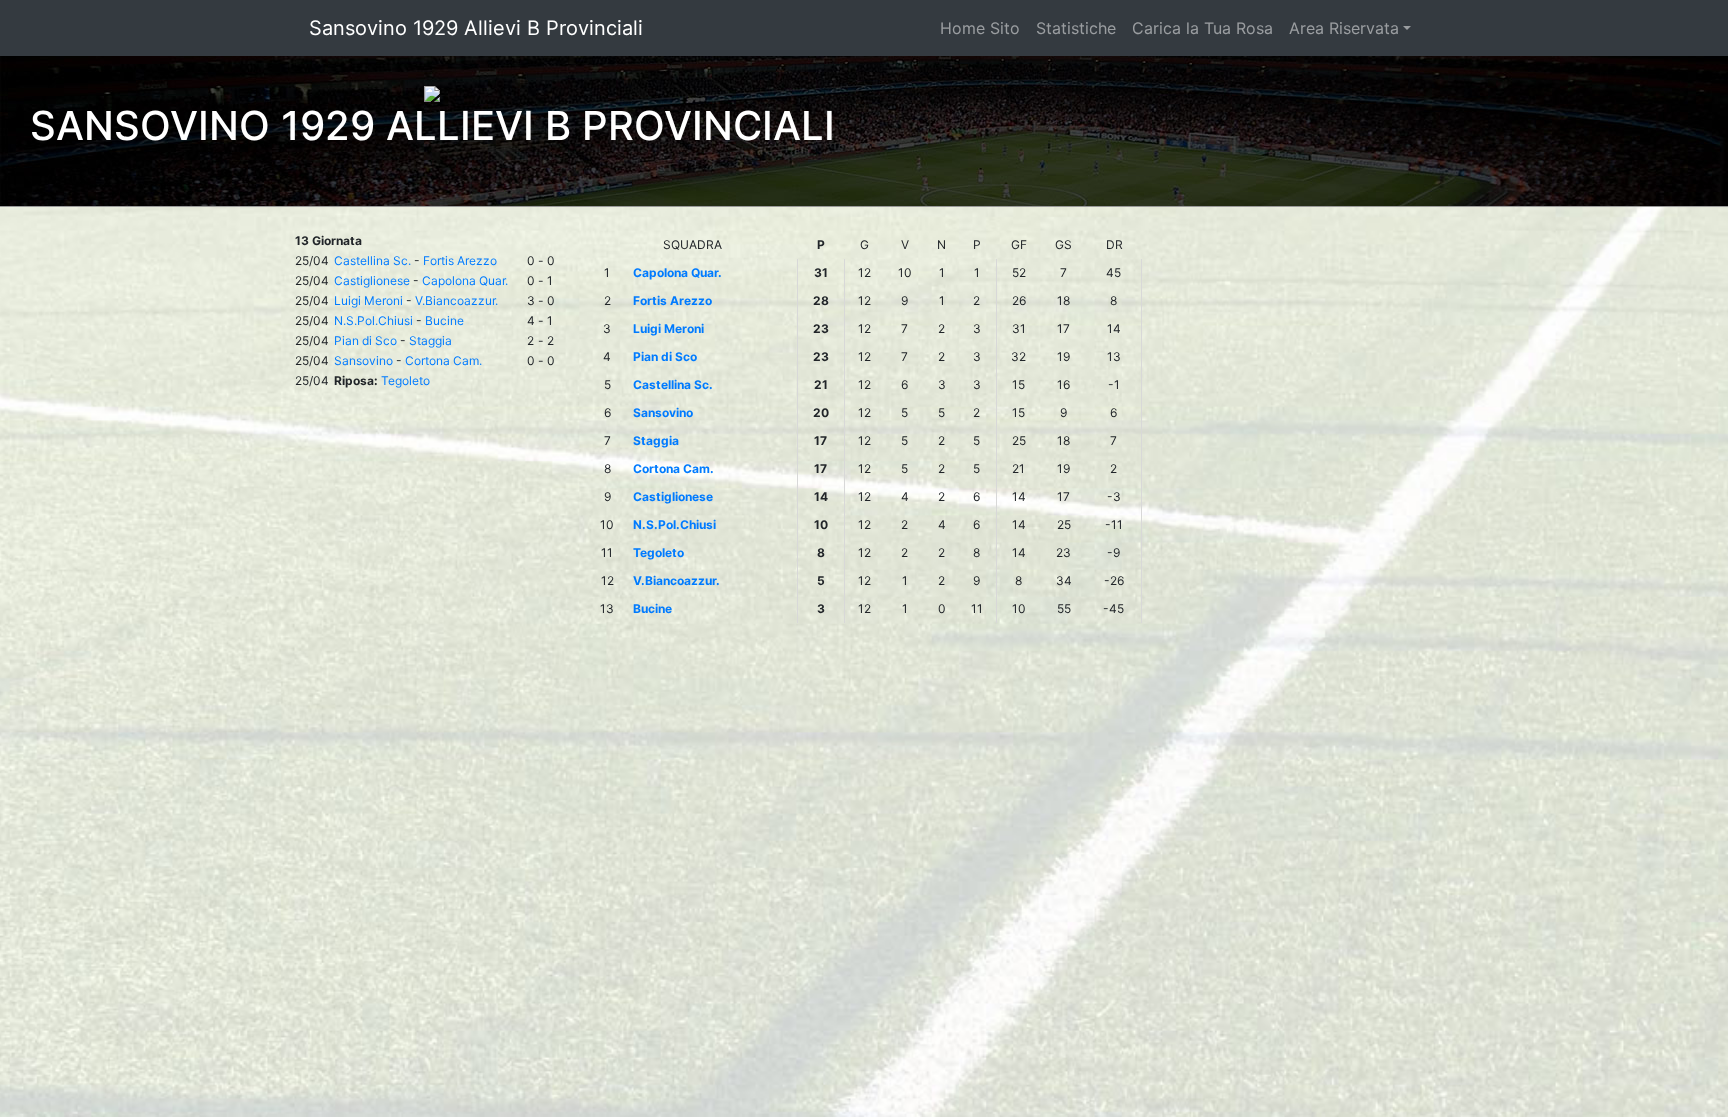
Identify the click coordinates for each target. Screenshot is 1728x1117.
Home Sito (980, 28)
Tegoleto (405, 380)
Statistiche (1076, 28)
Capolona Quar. (465, 280)
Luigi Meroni (368, 300)
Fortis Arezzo (460, 260)
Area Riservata (1344, 28)
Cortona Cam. (443, 360)
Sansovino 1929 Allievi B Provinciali (476, 28)
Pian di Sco (365, 340)
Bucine (444, 320)
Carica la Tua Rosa (1202, 28)
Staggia (430, 340)
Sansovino (363, 360)
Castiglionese (372, 280)
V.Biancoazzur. (456, 300)
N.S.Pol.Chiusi (373, 320)
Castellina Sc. (372, 260)
